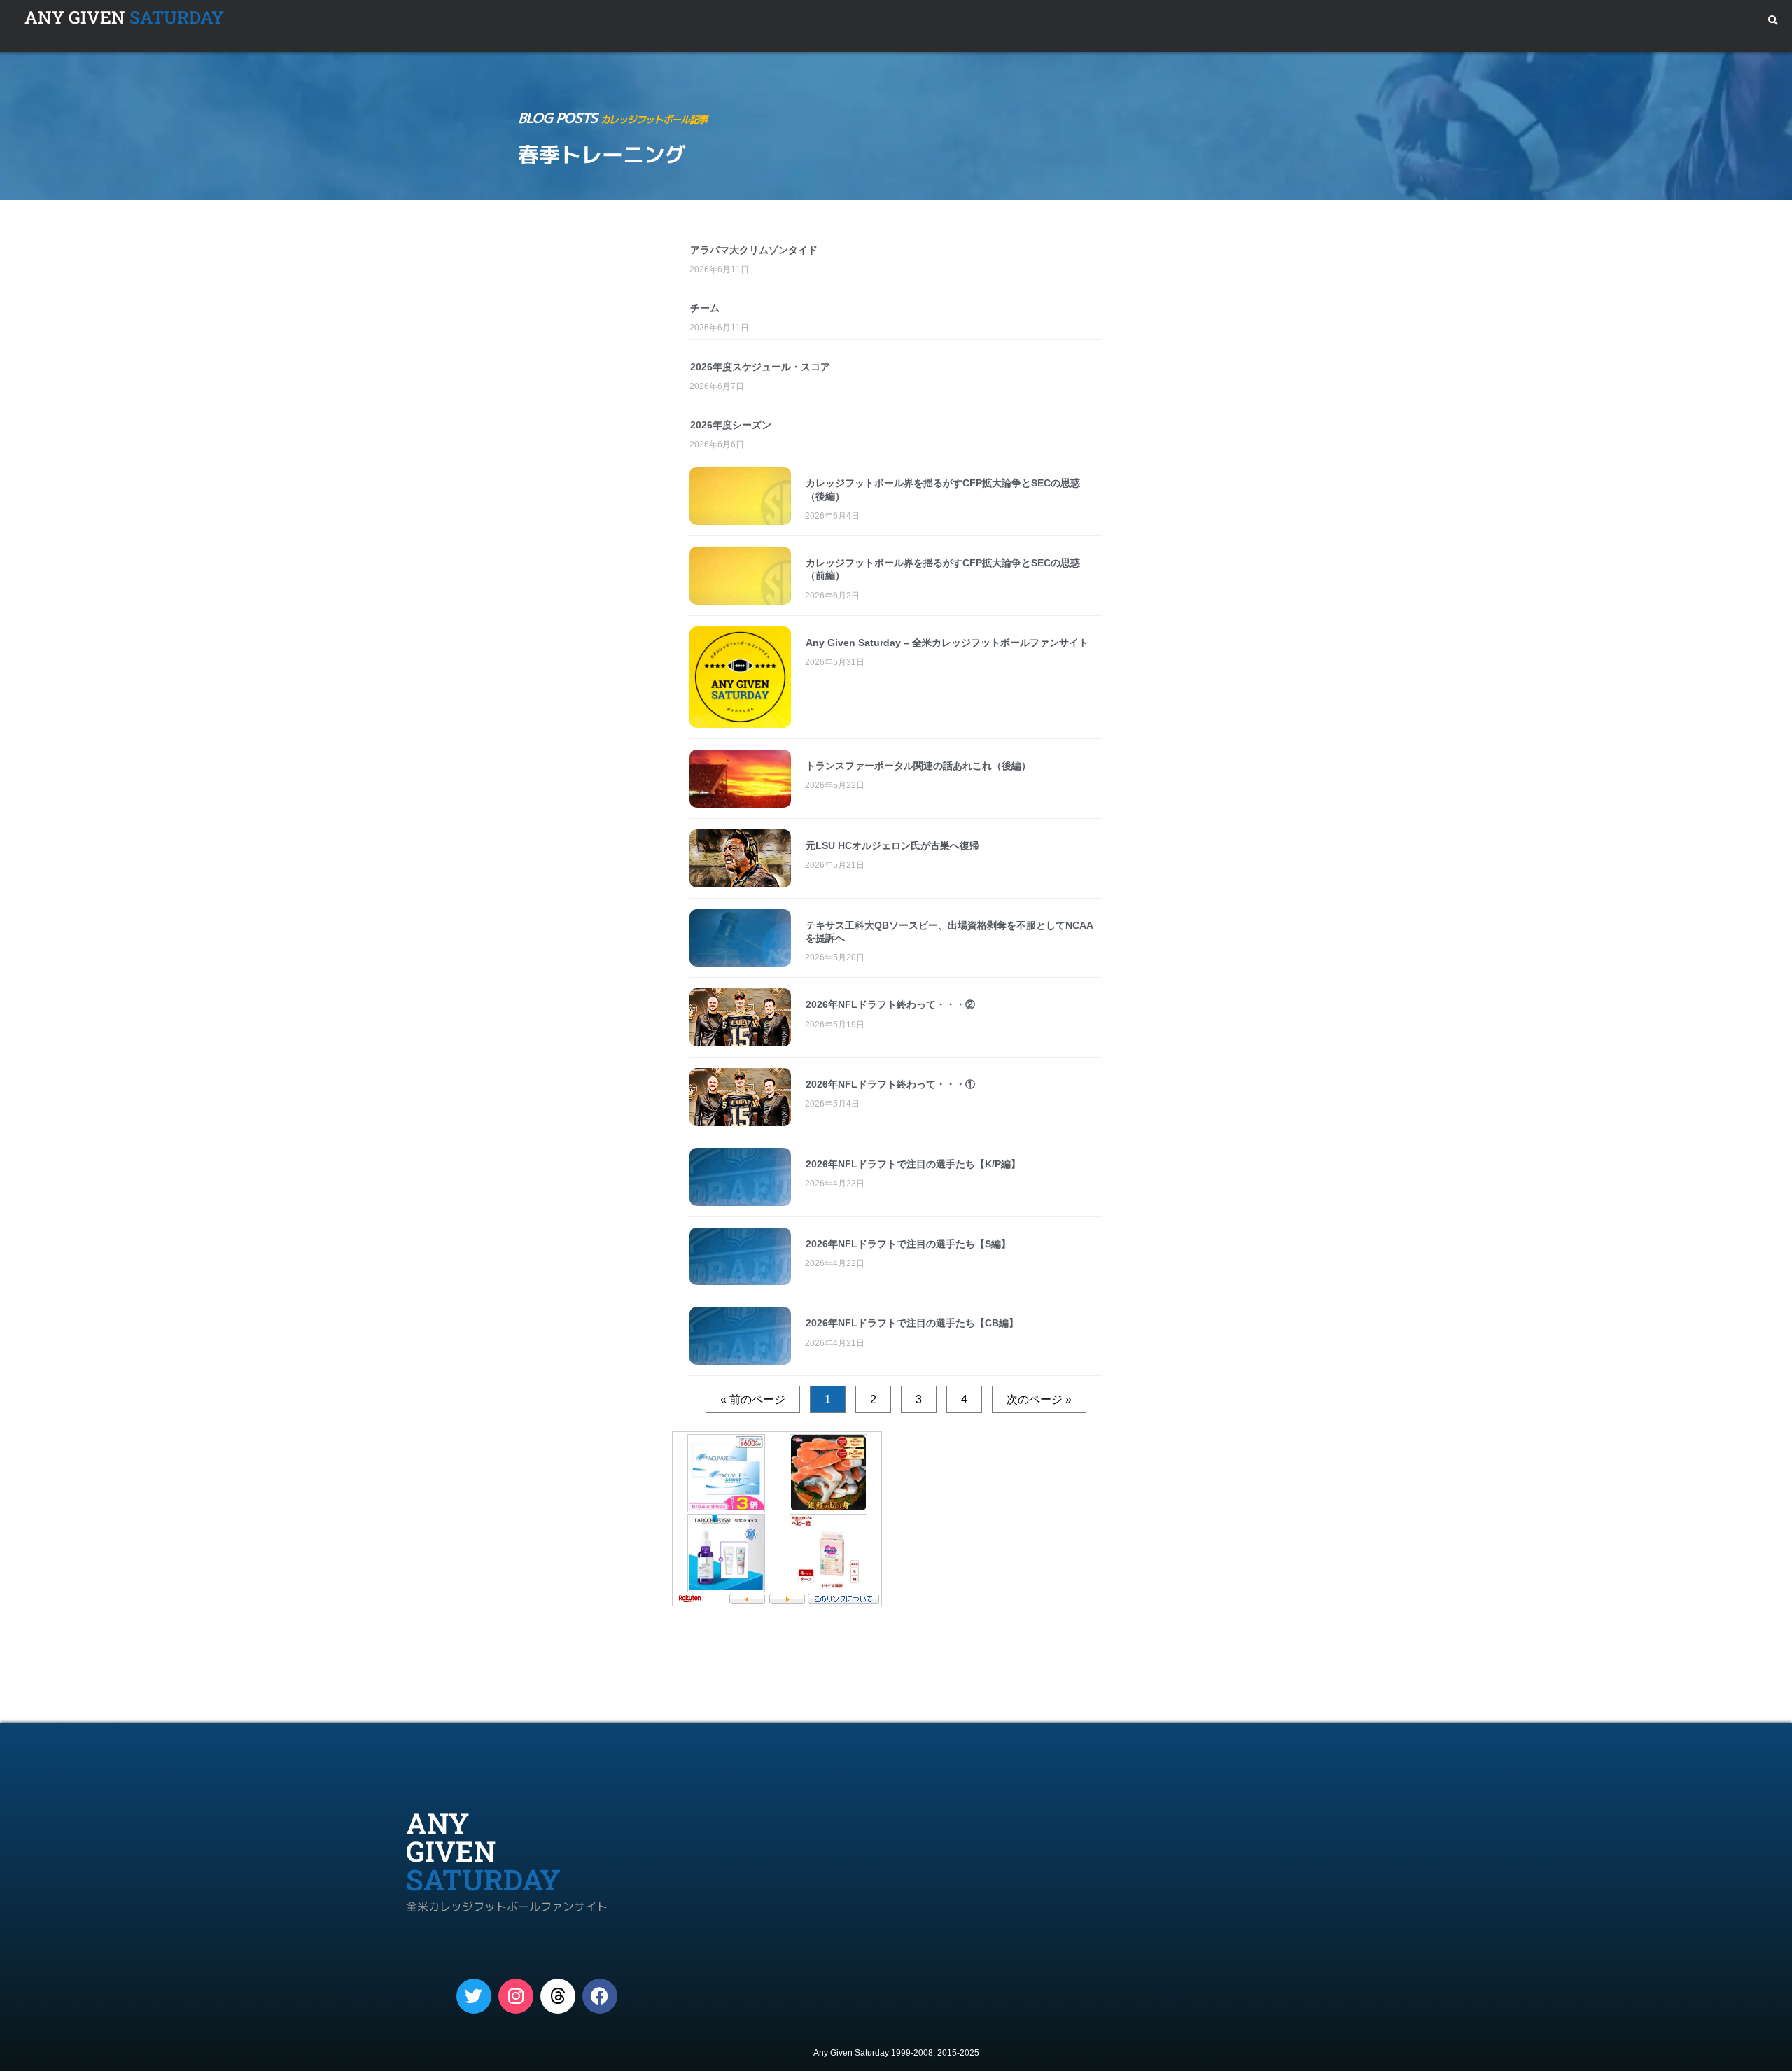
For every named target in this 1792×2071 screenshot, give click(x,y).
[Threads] (558, 1996)
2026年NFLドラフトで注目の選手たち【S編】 (908, 1244)
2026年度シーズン (731, 425)
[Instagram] (516, 1996)
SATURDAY (124, 17)
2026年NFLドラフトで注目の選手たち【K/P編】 (913, 1164)
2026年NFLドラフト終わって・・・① (890, 1084)
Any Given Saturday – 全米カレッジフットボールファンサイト (947, 643)
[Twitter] (474, 1996)
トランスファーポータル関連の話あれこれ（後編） (918, 766)
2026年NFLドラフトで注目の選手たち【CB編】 (912, 1323)
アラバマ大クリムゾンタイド (754, 250)
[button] (1773, 21)
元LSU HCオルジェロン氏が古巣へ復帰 (892, 845)
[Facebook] (600, 1996)
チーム (705, 308)
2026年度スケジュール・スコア (760, 367)
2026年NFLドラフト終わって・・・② (890, 1004)
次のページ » (1039, 1399)
